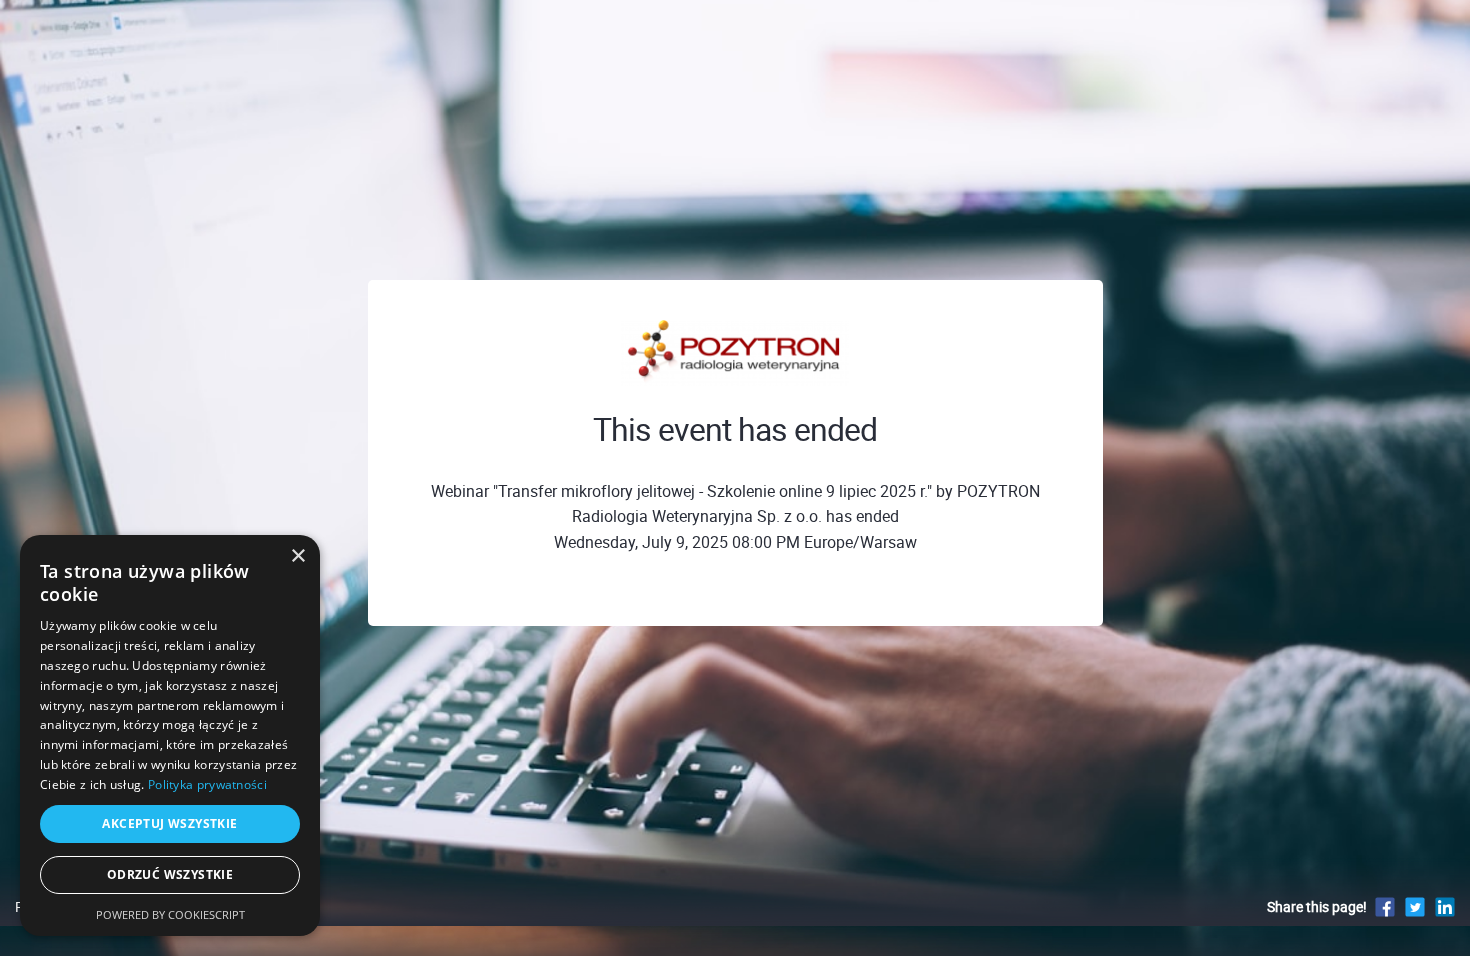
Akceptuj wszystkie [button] (169, 823)
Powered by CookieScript (170, 914)
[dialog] (170, 735)
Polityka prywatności (207, 784)
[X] (1415, 906)
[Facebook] (1385, 906)
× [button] (297, 556)
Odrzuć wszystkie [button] (170, 874)
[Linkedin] (1445, 906)
